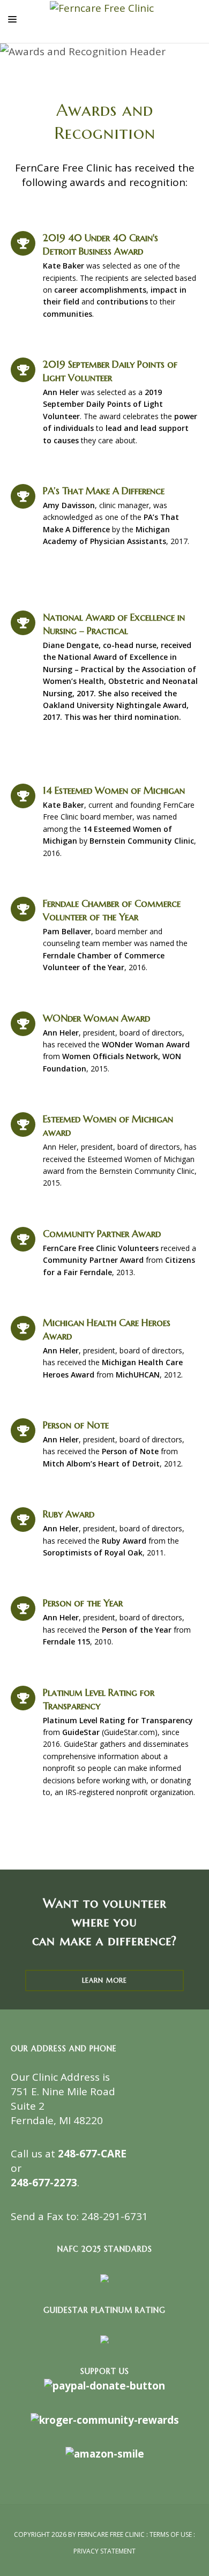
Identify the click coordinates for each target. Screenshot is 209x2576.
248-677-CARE (92, 2154)
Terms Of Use (171, 2534)
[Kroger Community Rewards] (105, 2419)
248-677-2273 (44, 2183)
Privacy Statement (104, 2551)
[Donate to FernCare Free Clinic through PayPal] (104, 2385)
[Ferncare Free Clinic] (102, 8)
